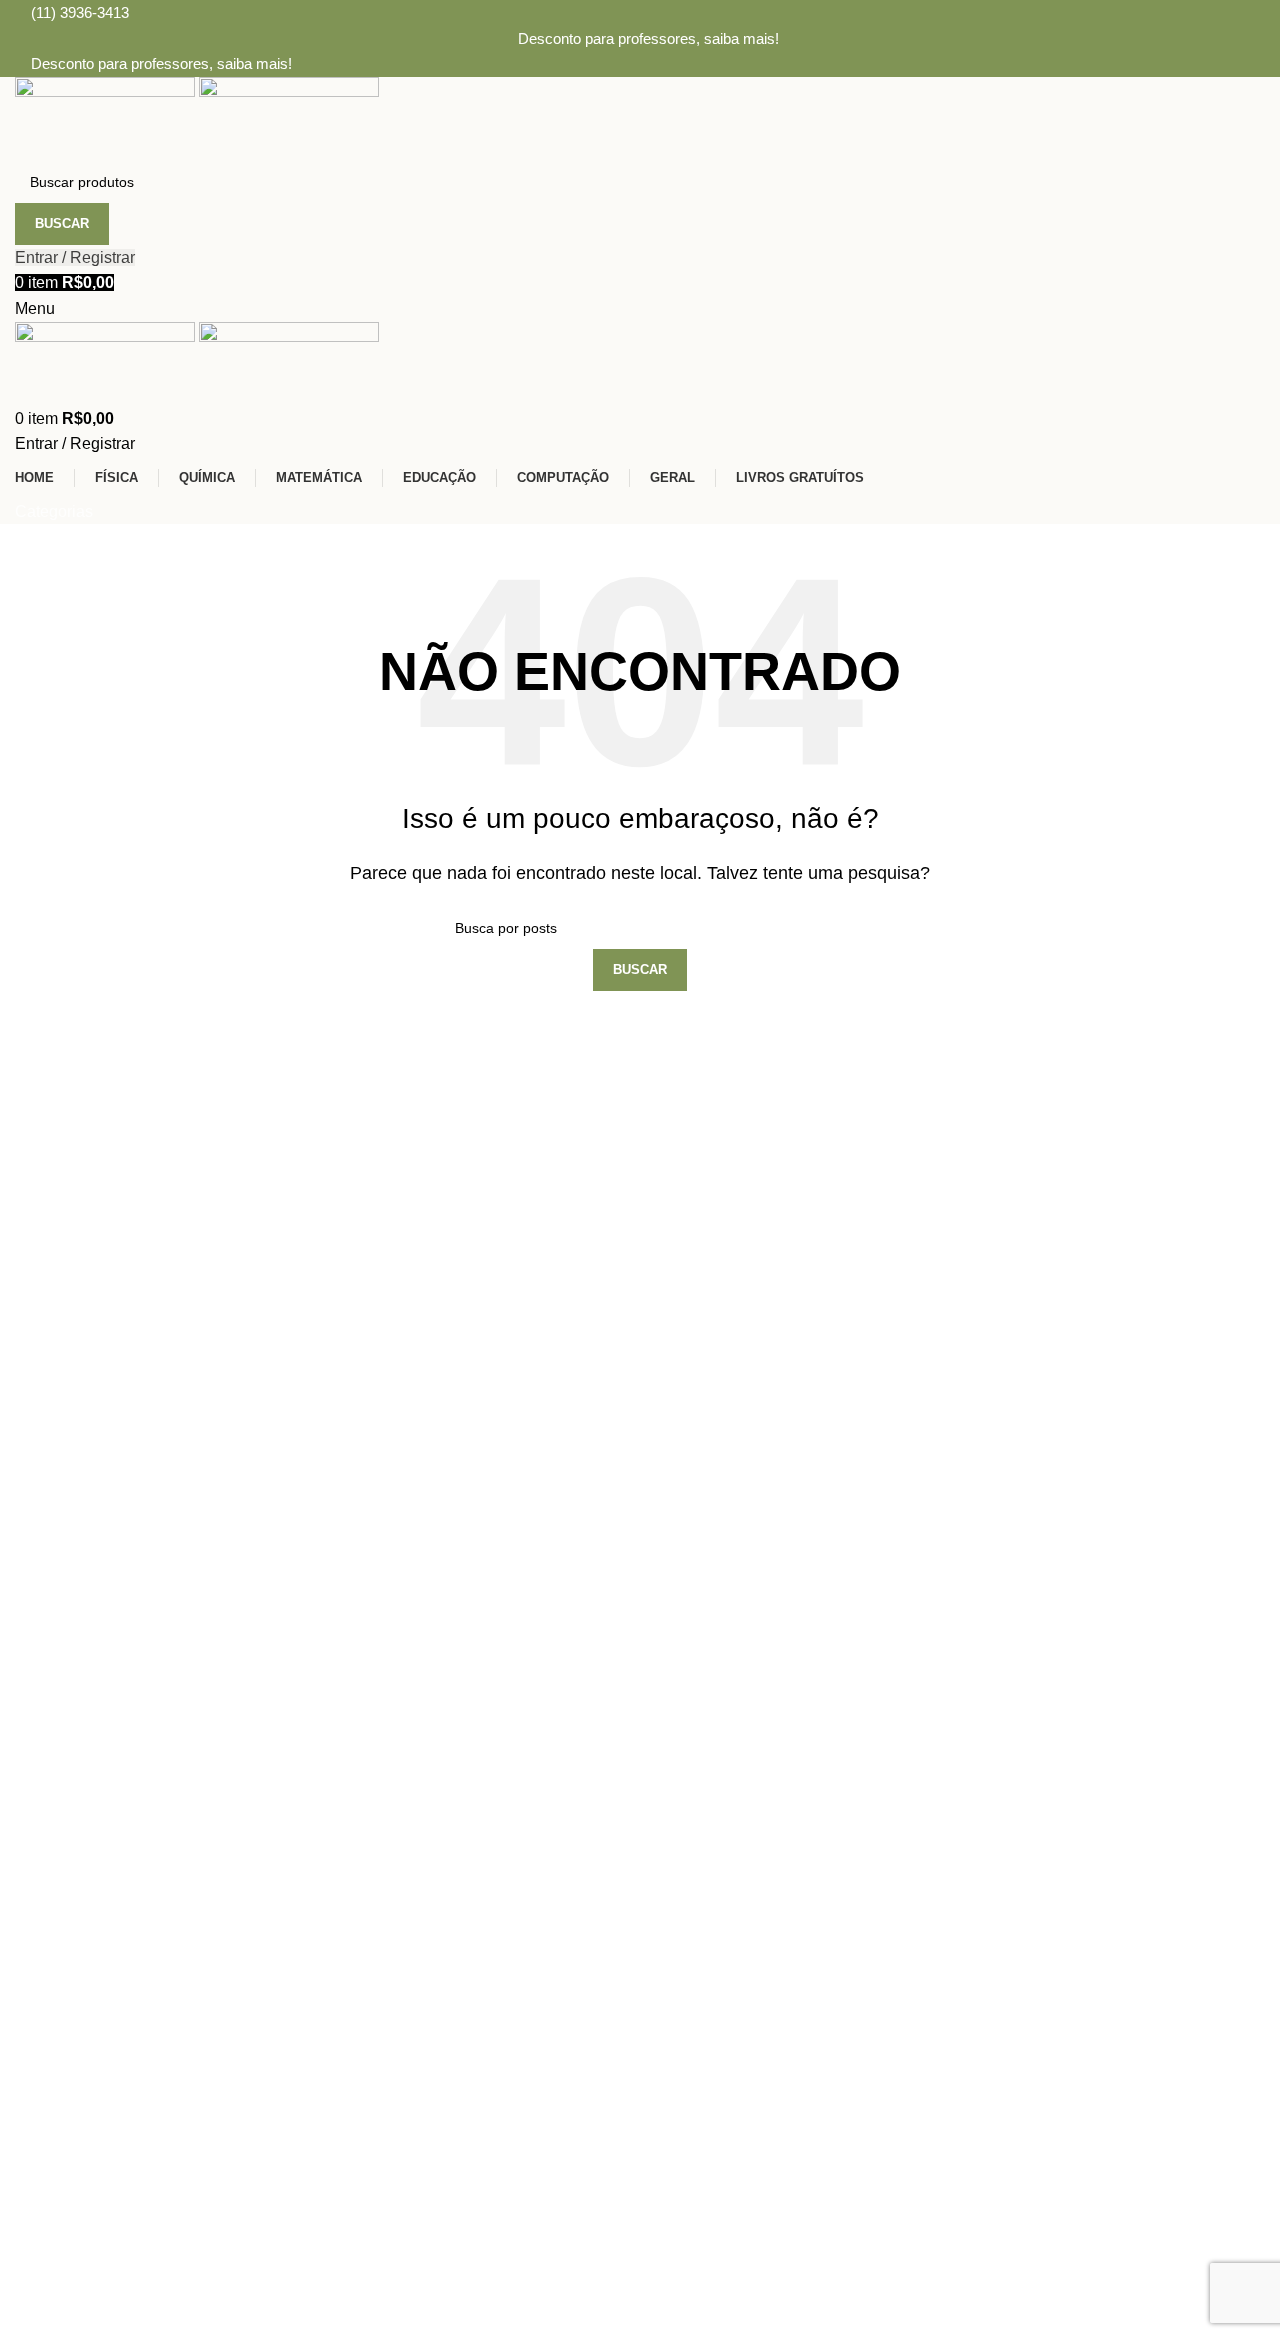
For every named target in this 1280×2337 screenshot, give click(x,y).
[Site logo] (107, 117)
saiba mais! (741, 39)
